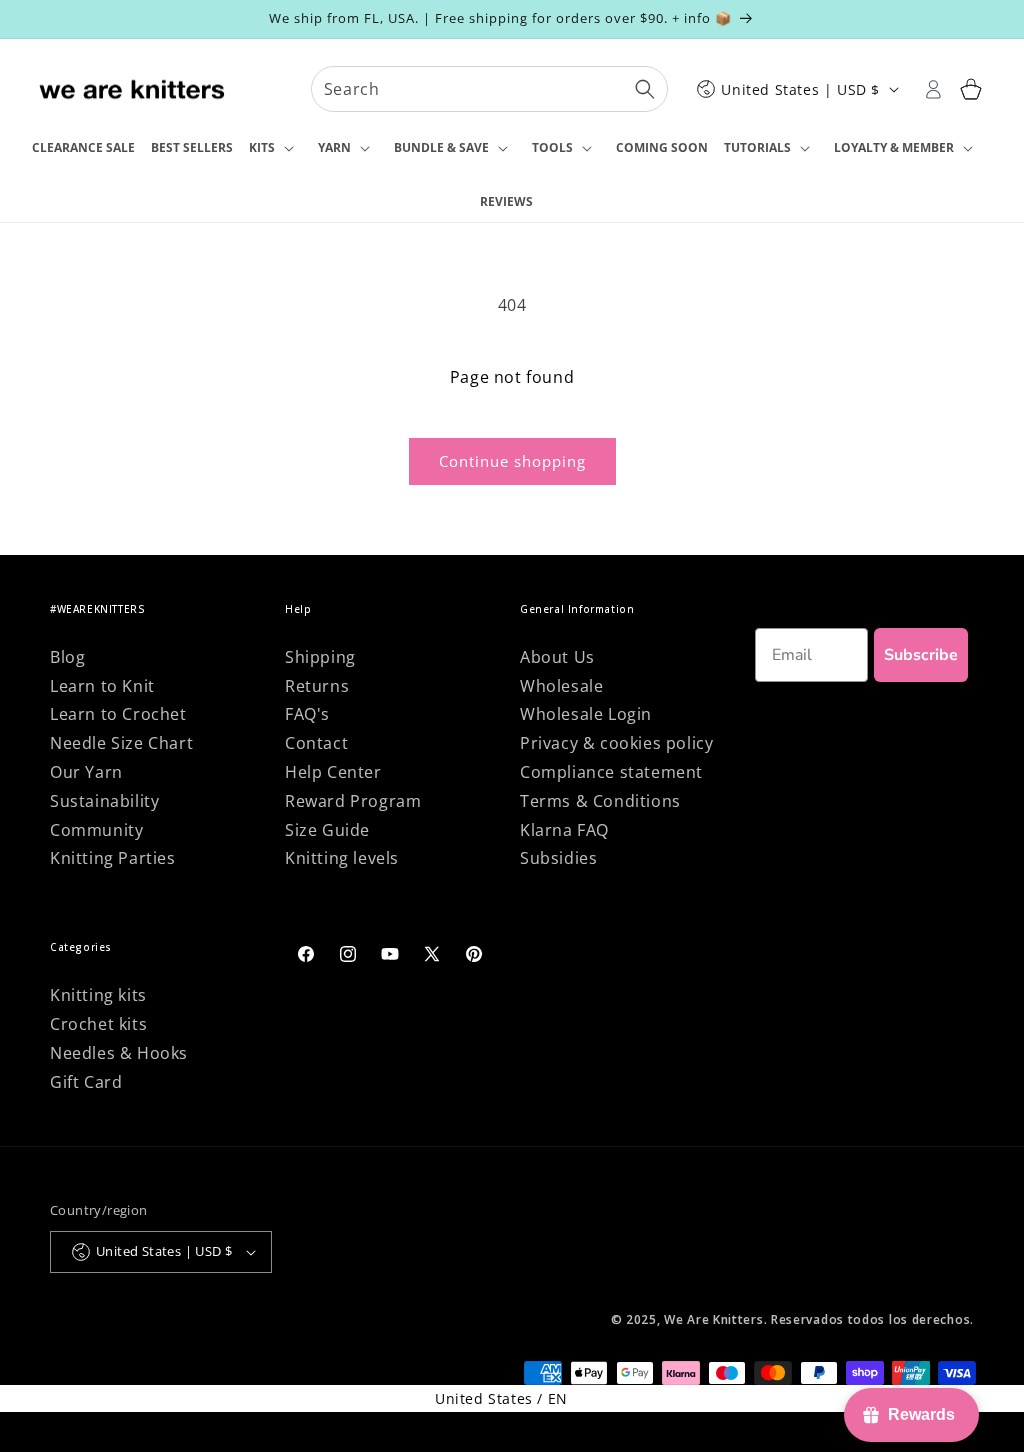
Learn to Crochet (118, 714)
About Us (557, 657)
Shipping (320, 657)
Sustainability (104, 801)
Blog (67, 657)
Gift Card (86, 1082)
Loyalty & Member (894, 147)
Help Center (333, 772)
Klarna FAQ (564, 830)
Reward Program (353, 801)
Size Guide (327, 830)
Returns (317, 686)
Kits (262, 147)
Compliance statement (611, 772)
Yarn (334, 147)
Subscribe (921, 655)
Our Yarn (86, 772)
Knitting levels (342, 858)
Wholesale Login (586, 714)
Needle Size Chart (121, 743)
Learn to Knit (102, 686)
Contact (316, 743)
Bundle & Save (441, 147)
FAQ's (307, 714)
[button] (275, 149)
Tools (552, 147)
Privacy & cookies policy (616, 743)
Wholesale (561, 686)
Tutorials (757, 147)
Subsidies (558, 858)
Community (96, 830)
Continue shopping (512, 461)
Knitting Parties (113, 858)
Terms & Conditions (600, 801)
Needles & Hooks (119, 1053)
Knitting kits (98, 995)
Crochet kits (98, 1024)
